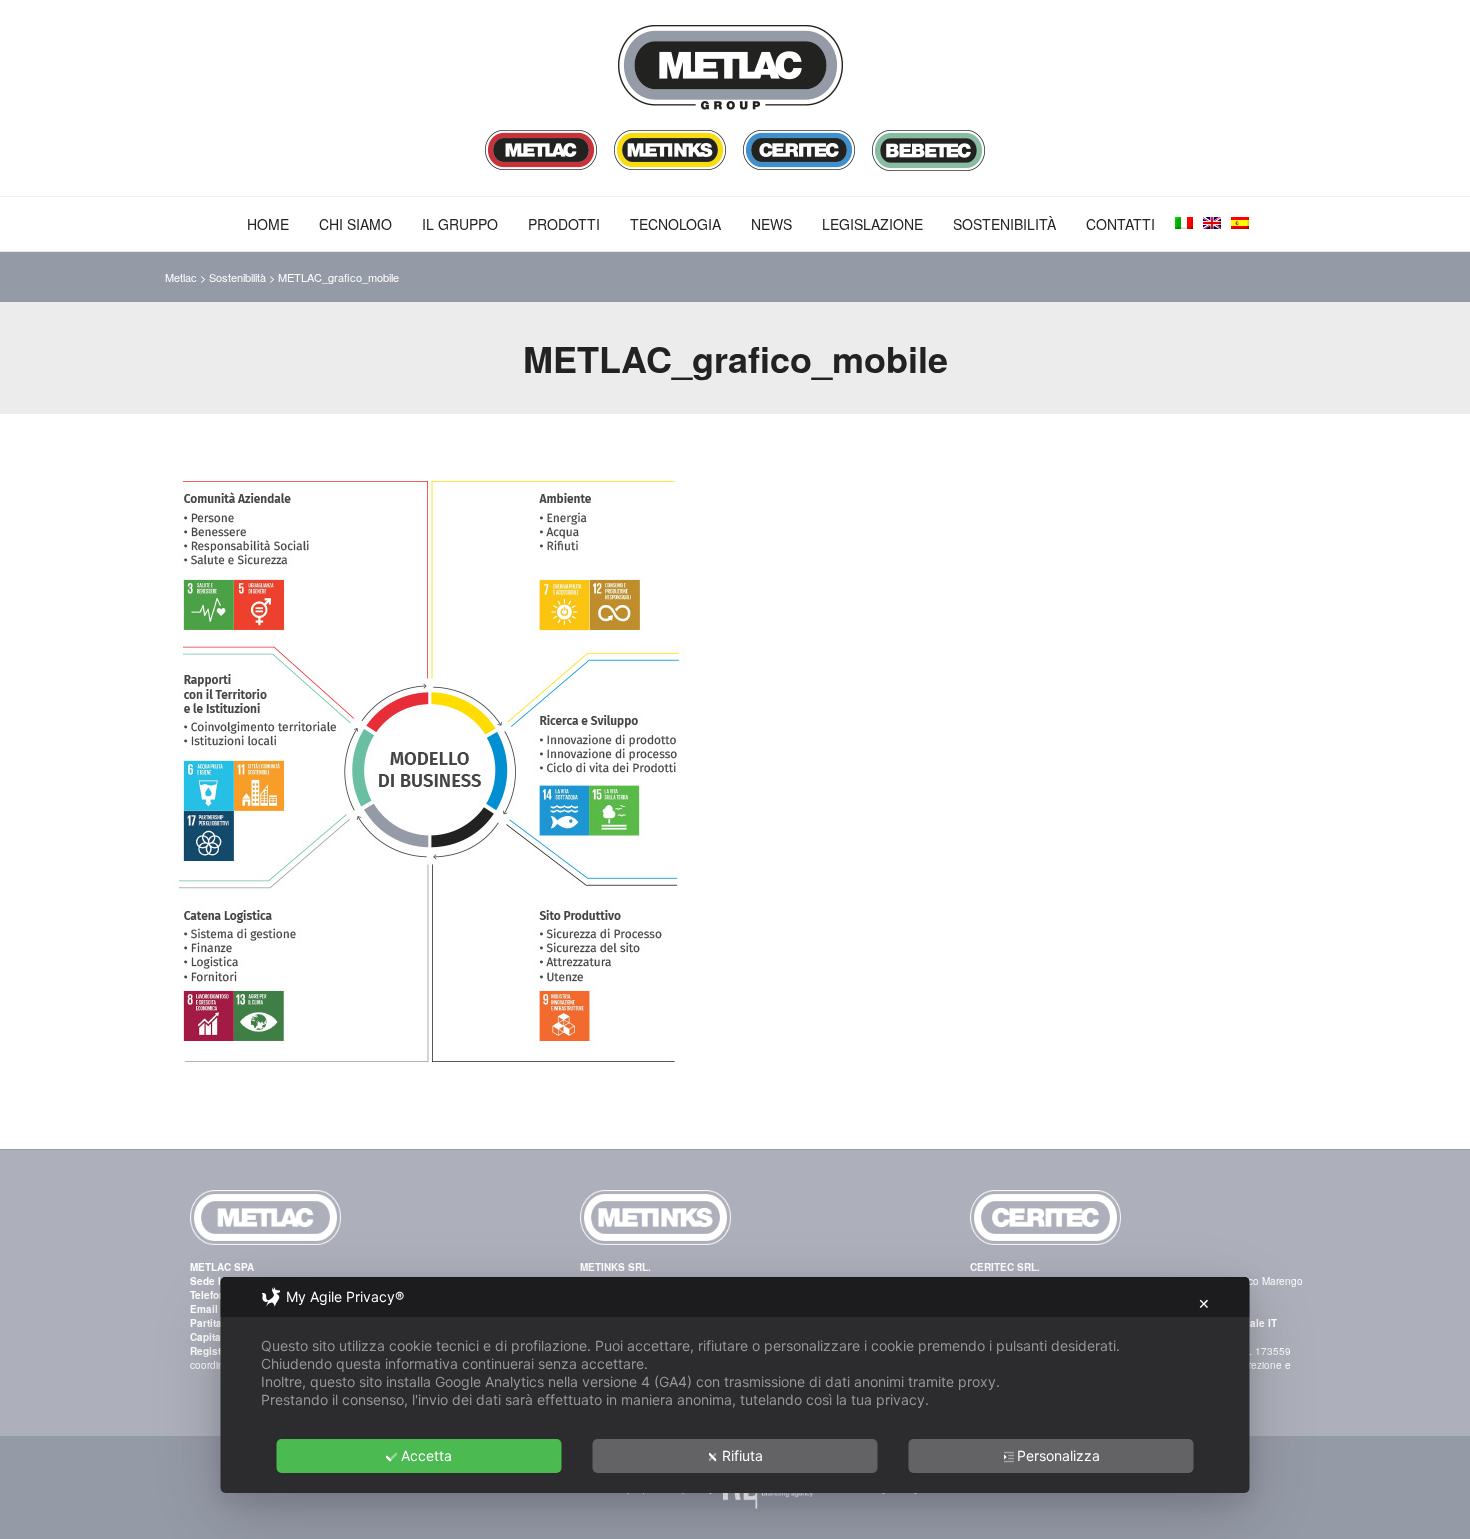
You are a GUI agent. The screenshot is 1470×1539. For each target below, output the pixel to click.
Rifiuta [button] (742, 1455)
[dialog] (735, 1385)
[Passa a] (1184, 223)
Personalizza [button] (1058, 1455)
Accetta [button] (426, 1455)
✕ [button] (1204, 1303)
